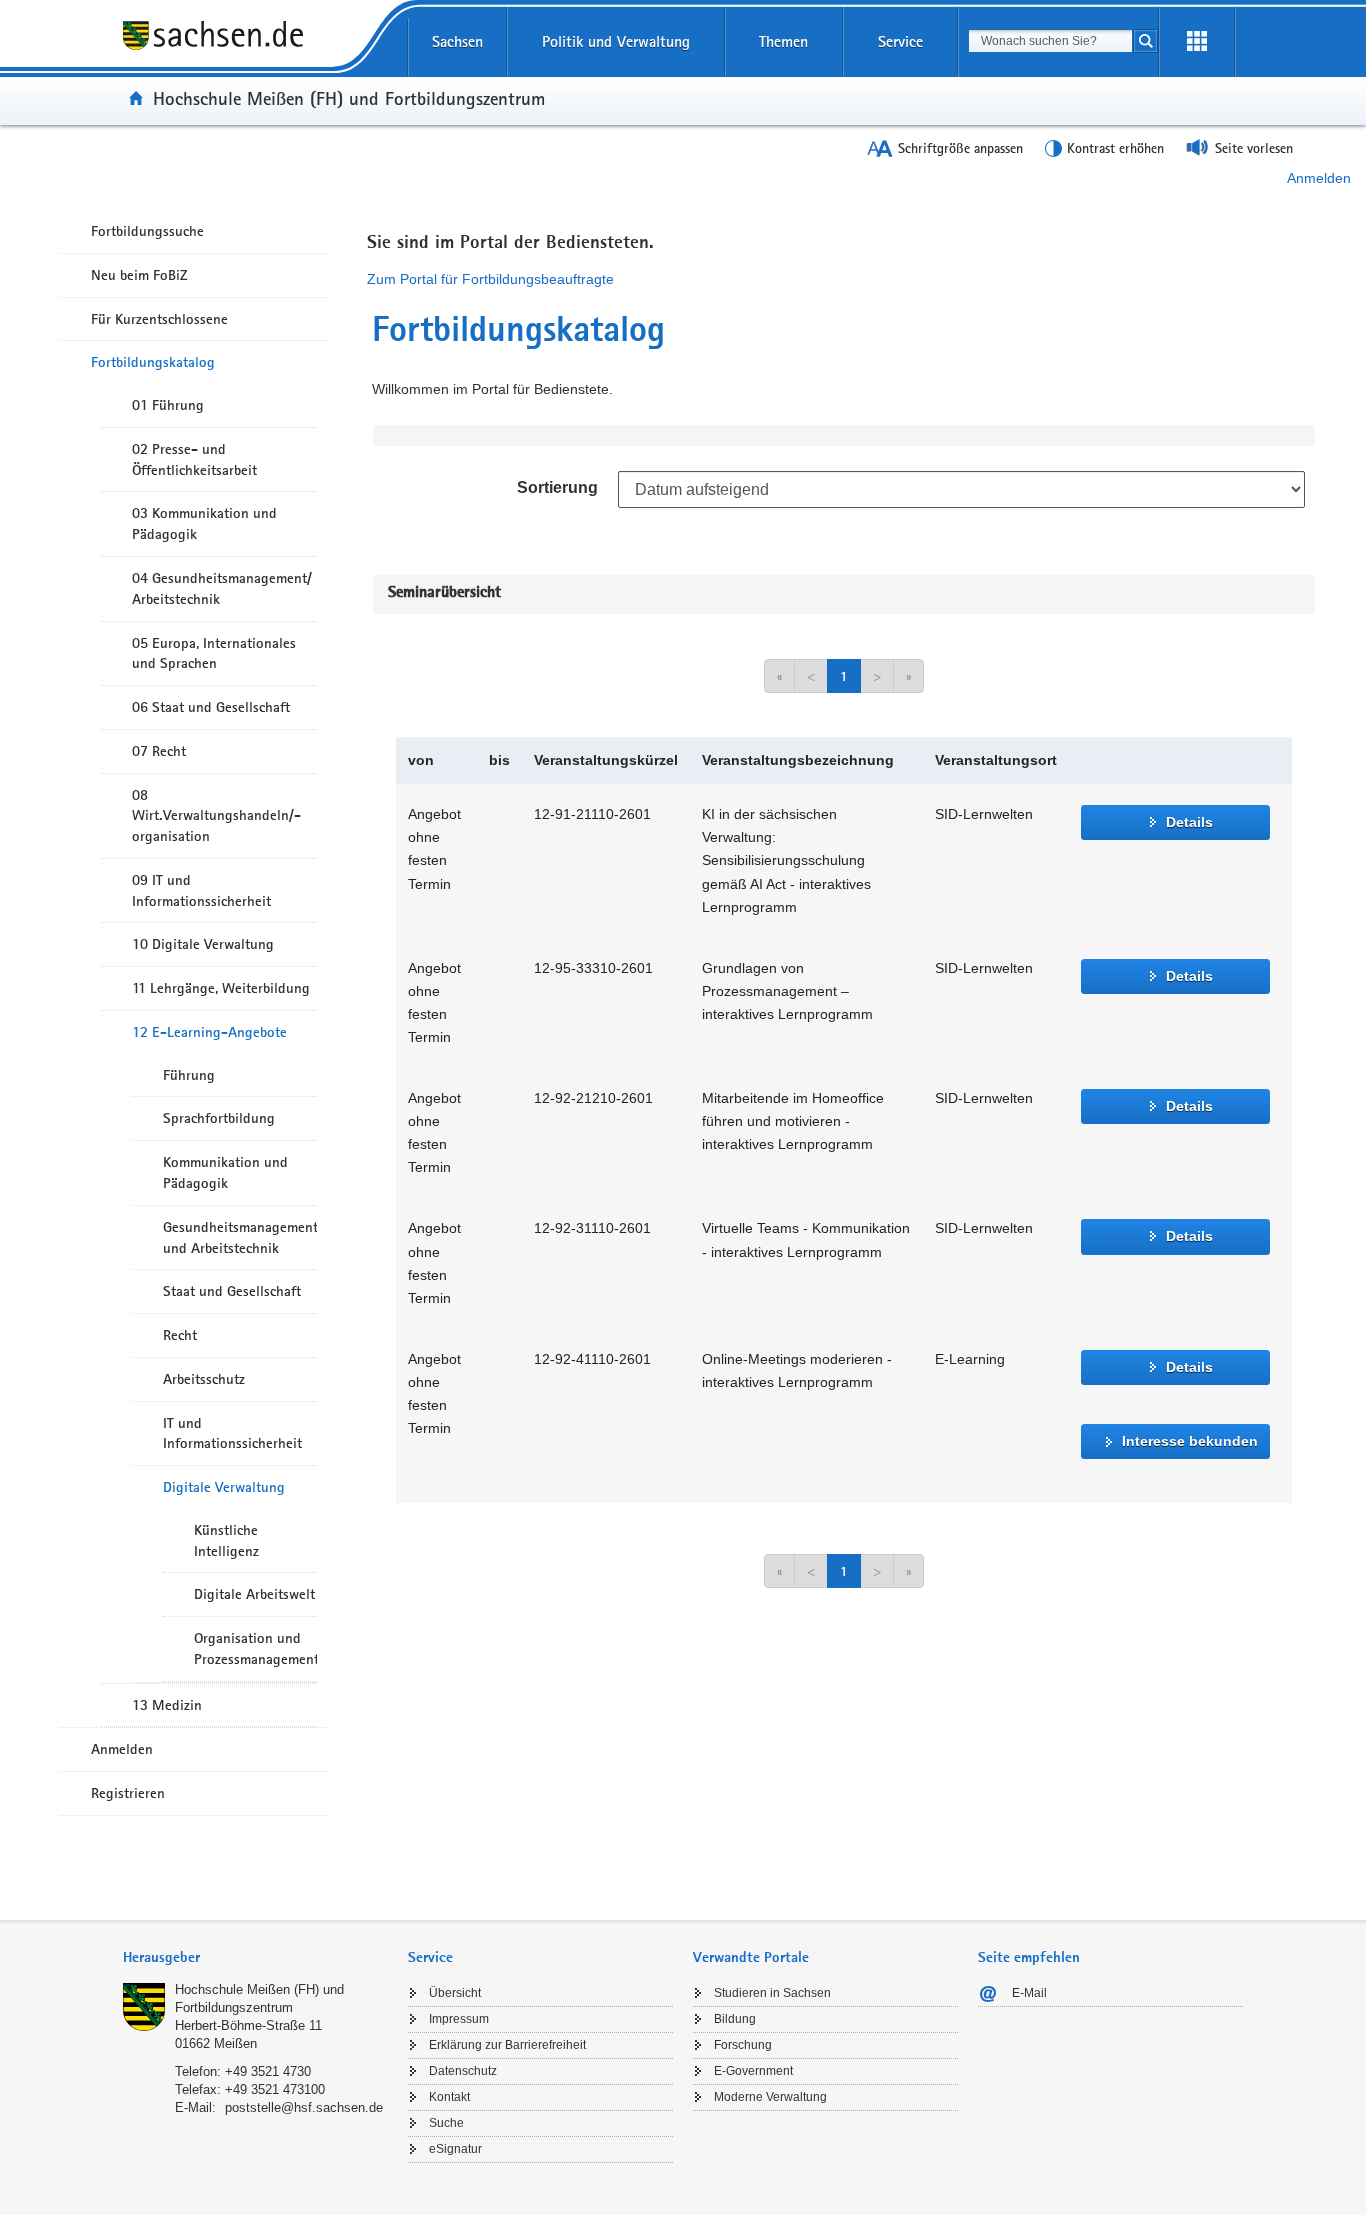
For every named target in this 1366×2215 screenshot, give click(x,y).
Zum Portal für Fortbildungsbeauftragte (490, 279)
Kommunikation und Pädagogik (225, 1172)
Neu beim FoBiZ (139, 275)
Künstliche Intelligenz (226, 1540)
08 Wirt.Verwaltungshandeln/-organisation (216, 816)
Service (900, 41)
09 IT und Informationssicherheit (201, 890)
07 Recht (159, 751)
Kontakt (449, 2097)
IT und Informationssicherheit (232, 1433)
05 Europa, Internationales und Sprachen (214, 653)
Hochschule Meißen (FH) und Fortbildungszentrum (349, 98)
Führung (189, 1075)
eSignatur (455, 2149)
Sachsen (457, 41)
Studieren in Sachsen (772, 1993)
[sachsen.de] (255, 49)
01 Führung (168, 405)
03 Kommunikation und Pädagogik (204, 523)
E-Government (753, 2071)
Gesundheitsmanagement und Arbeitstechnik (240, 1237)
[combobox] (1050, 41)
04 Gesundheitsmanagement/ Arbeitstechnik (222, 588)
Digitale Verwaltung (224, 1487)
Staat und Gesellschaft (232, 1291)
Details (1189, 822)
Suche (446, 2123)
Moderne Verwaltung (770, 2097)
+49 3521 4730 (268, 2071)
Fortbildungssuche (147, 231)
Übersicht (455, 1993)
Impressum (459, 2019)
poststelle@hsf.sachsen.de (304, 2107)
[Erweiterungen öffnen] (1197, 42)
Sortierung (557, 487)
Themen (783, 41)
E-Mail (1029, 1993)
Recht (180, 1335)
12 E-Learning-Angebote (209, 1032)
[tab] (255, 1959)
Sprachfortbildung (219, 1118)
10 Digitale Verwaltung (203, 944)
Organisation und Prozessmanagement (255, 1648)
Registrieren (128, 1793)
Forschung (743, 2045)
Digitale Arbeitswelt (254, 1594)
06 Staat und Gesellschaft (211, 707)
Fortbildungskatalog (153, 362)
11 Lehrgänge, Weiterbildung (221, 988)
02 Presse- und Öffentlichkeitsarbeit (194, 459)
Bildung (735, 2019)
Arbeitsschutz (204, 1379)
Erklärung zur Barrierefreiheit (507, 2045)
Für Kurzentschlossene (159, 319)
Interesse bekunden (1190, 1441)
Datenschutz (463, 2071)
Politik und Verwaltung (616, 41)
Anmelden (1319, 178)
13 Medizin (167, 1705)
